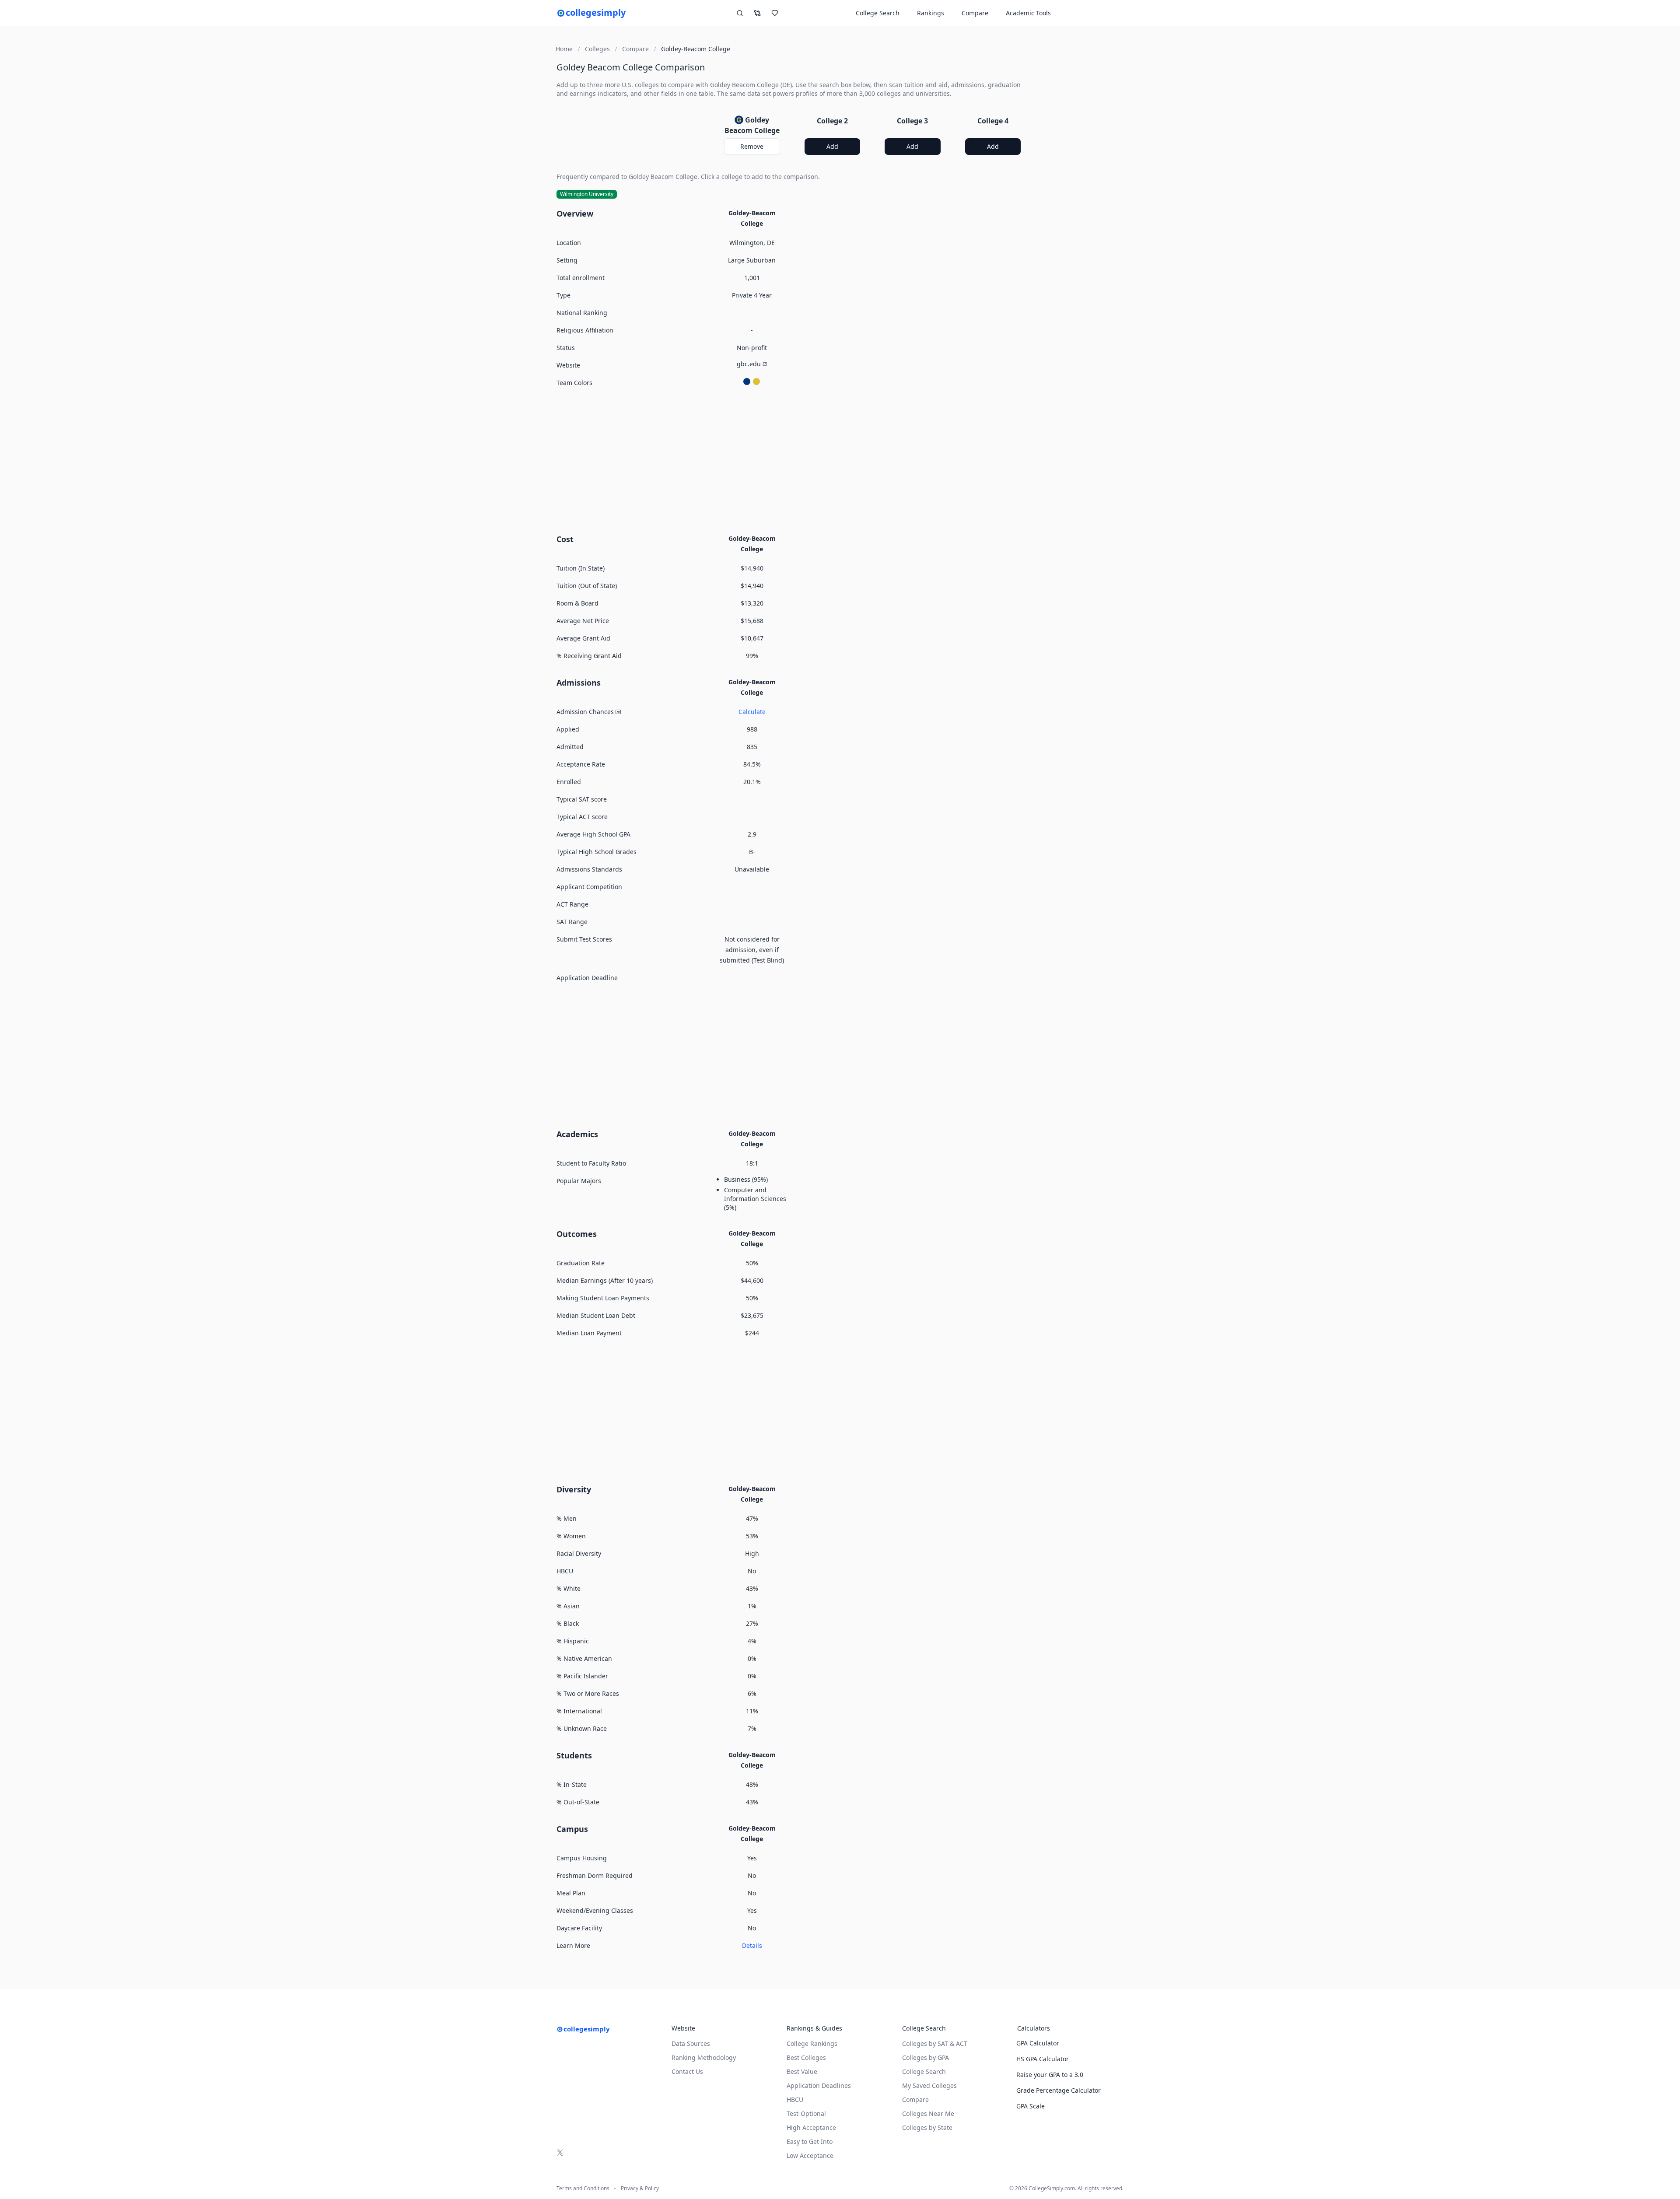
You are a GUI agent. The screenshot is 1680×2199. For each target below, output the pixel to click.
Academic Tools (1028, 13)
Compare (975, 13)
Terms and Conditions (583, 2188)
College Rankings (812, 2043)
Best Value (802, 2071)
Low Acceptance (810, 2155)
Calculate (752, 712)
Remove (752, 146)
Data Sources (691, 2043)
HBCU (795, 2099)
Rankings (931, 13)
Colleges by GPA (926, 2057)
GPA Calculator (1038, 2043)
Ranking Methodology (704, 2057)
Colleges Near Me (928, 2113)
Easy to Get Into (810, 2141)
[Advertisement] (792, 459)
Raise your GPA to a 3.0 (1050, 2075)
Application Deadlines (819, 2085)
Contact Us (687, 2071)
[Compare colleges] (757, 13)
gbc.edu (749, 364)
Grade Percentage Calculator (1059, 2090)
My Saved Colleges (929, 2085)
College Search (924, 2071)
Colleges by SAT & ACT (935, 2043)
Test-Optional (806, 2113)
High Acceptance (811, 2127)
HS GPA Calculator (1043, 2059)
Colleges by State (927, 2127)
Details (752, 1945)
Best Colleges (806, 2057)
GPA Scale (1031, 2106)
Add (832, 146)
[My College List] (775, 13)
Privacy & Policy (640, 2188)
